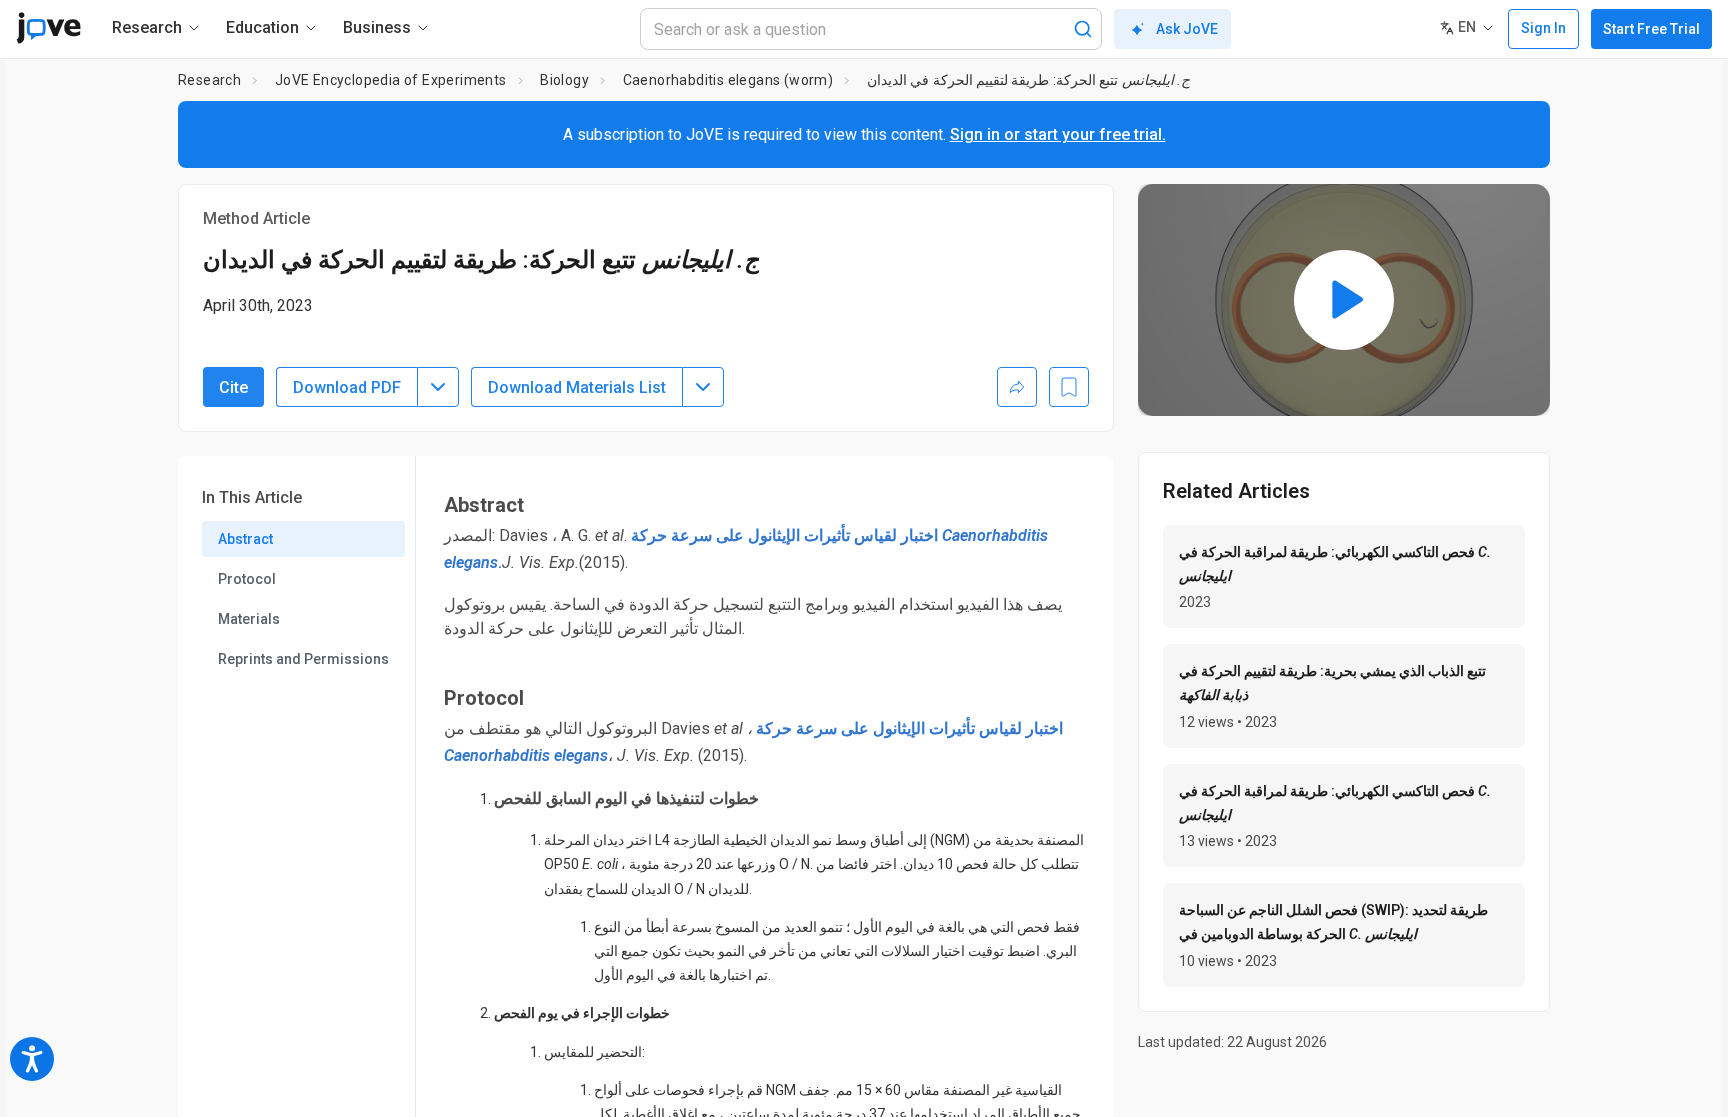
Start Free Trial (1651, 29)
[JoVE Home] (48, 28)
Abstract (245, 539)
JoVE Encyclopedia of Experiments (391, 80)
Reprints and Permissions (303, 659)
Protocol (247, 579)
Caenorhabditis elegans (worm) (728, 80)
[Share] (1017, 387)
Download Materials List (577, 387)
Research (209, 80)
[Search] (1083, 29)
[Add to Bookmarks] (1069, 387)
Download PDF (347, 387)
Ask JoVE (1187, 29)
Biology (564, 80)
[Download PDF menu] (438, 387)
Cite (233, 387)
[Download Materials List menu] (703, 387)
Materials (249, 619)
